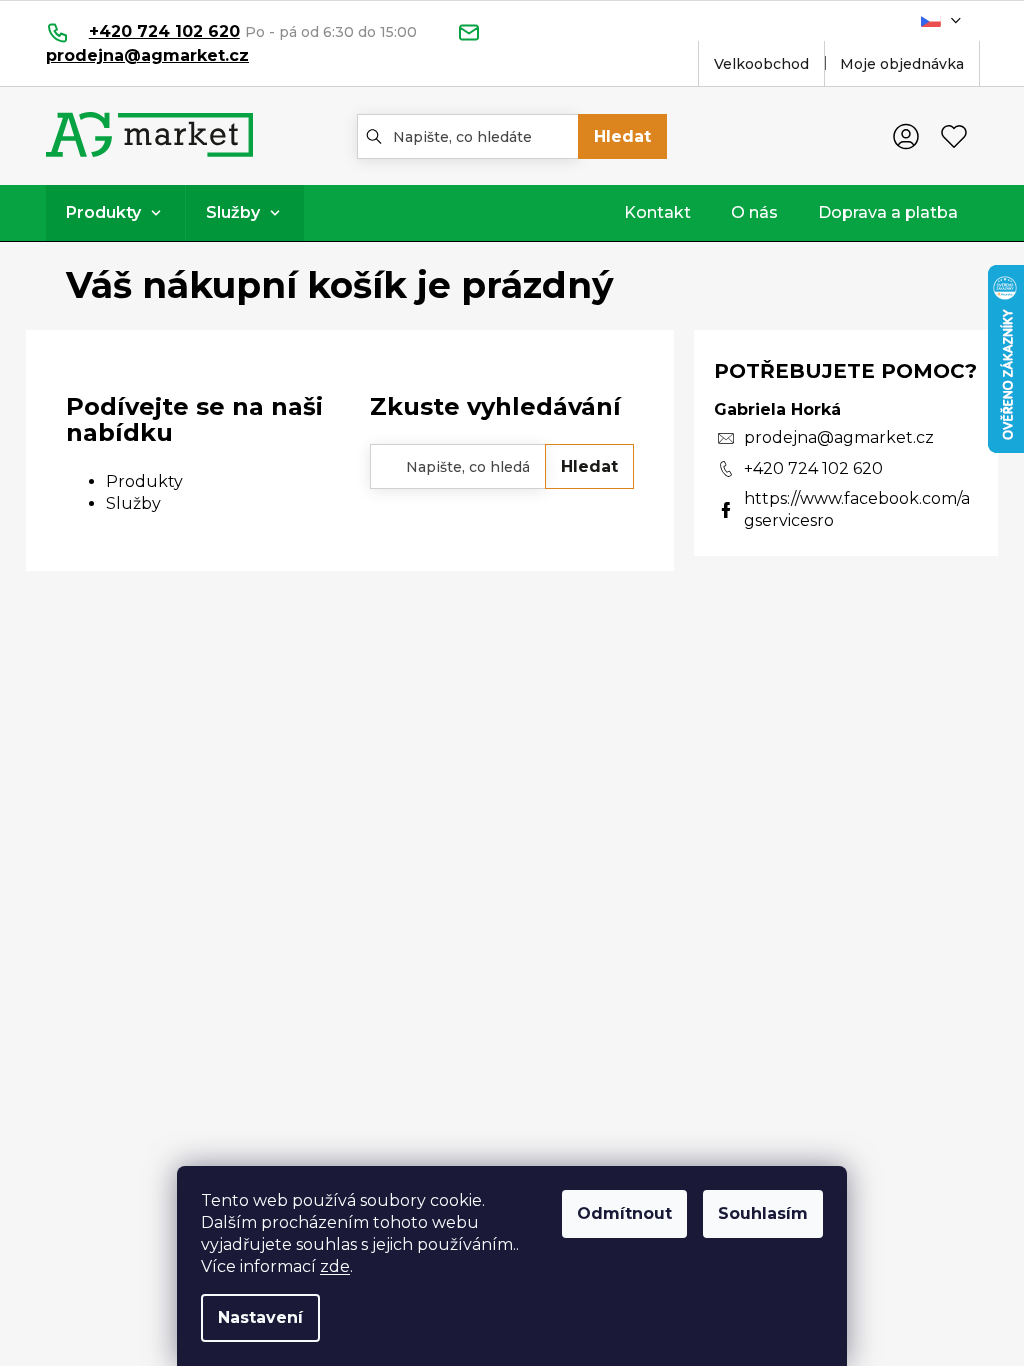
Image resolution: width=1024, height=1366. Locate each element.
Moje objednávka (902, 64)
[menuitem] (115, 213)
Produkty (144, 481)
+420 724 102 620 (813, 468)
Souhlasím (763, 1213)
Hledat (622, 136)
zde (335, 1266)
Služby (133, 503)
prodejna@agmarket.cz (839, 437)
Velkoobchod (761, 64)
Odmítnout (624, 1213)
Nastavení (260, 1317)
